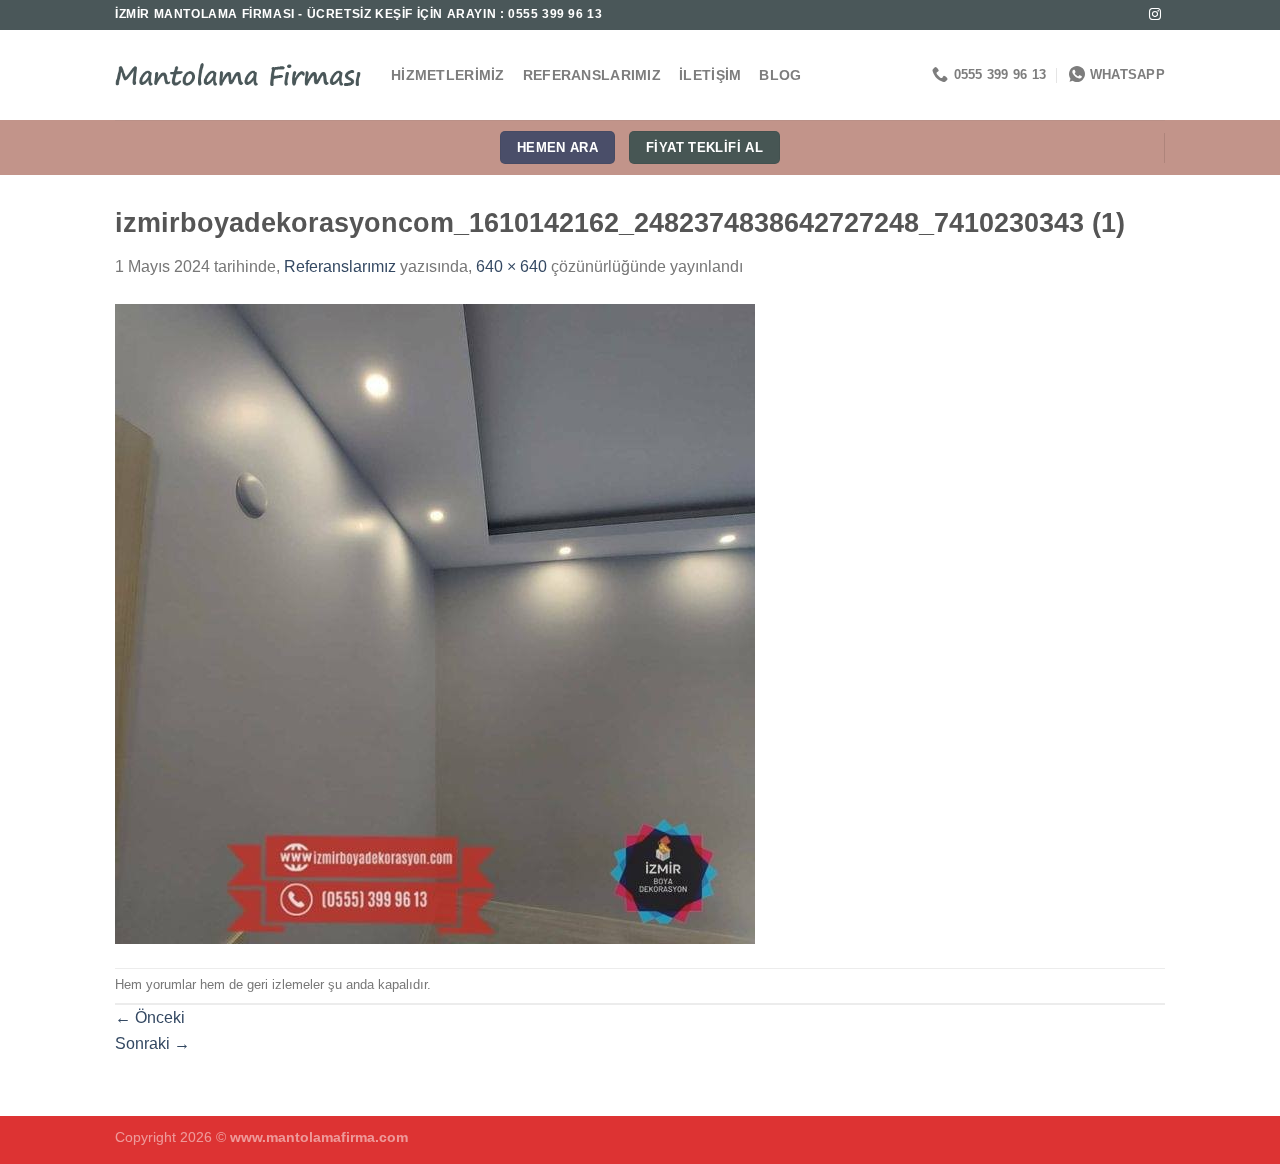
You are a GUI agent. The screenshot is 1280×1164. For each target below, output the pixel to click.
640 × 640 (511, 266)
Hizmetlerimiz (448, 75)
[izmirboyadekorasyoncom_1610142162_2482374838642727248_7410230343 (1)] (435, 622)
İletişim (710, 75)
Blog (780, 75)
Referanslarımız (592, 75)
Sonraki (152, 1043)
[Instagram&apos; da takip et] (1155, 15)
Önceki (150, 1017)
